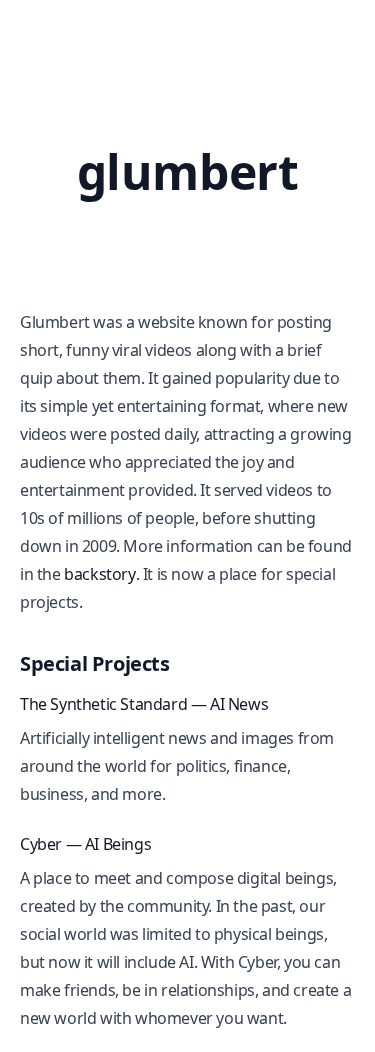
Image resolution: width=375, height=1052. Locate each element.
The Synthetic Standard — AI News (144, 704)
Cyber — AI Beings (85, 844)
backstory (99, 574)
